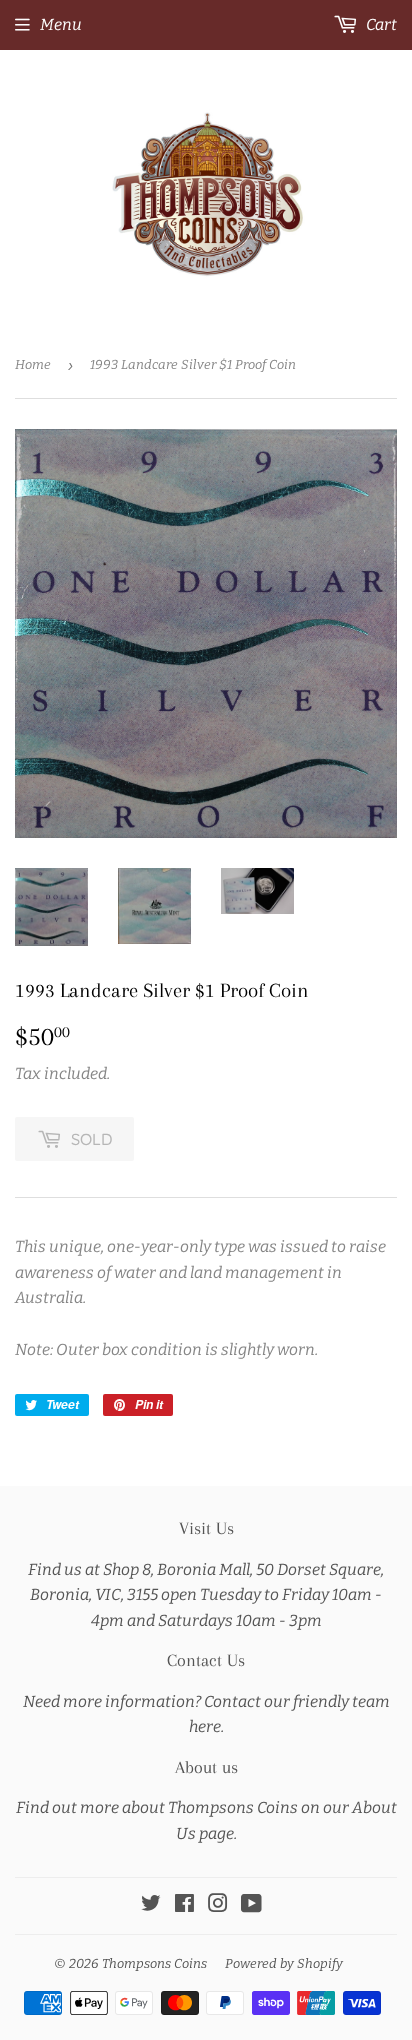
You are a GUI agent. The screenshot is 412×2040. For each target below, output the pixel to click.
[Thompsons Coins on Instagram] (218, 1905)
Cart (380, 24)
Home (33, 364)
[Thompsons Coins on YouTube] (251, 1905)
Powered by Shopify (284, 1963)
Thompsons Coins (154, 1963)
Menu (61, 24)
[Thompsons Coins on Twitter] (151, 1905)
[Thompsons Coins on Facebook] (184, 1905)
